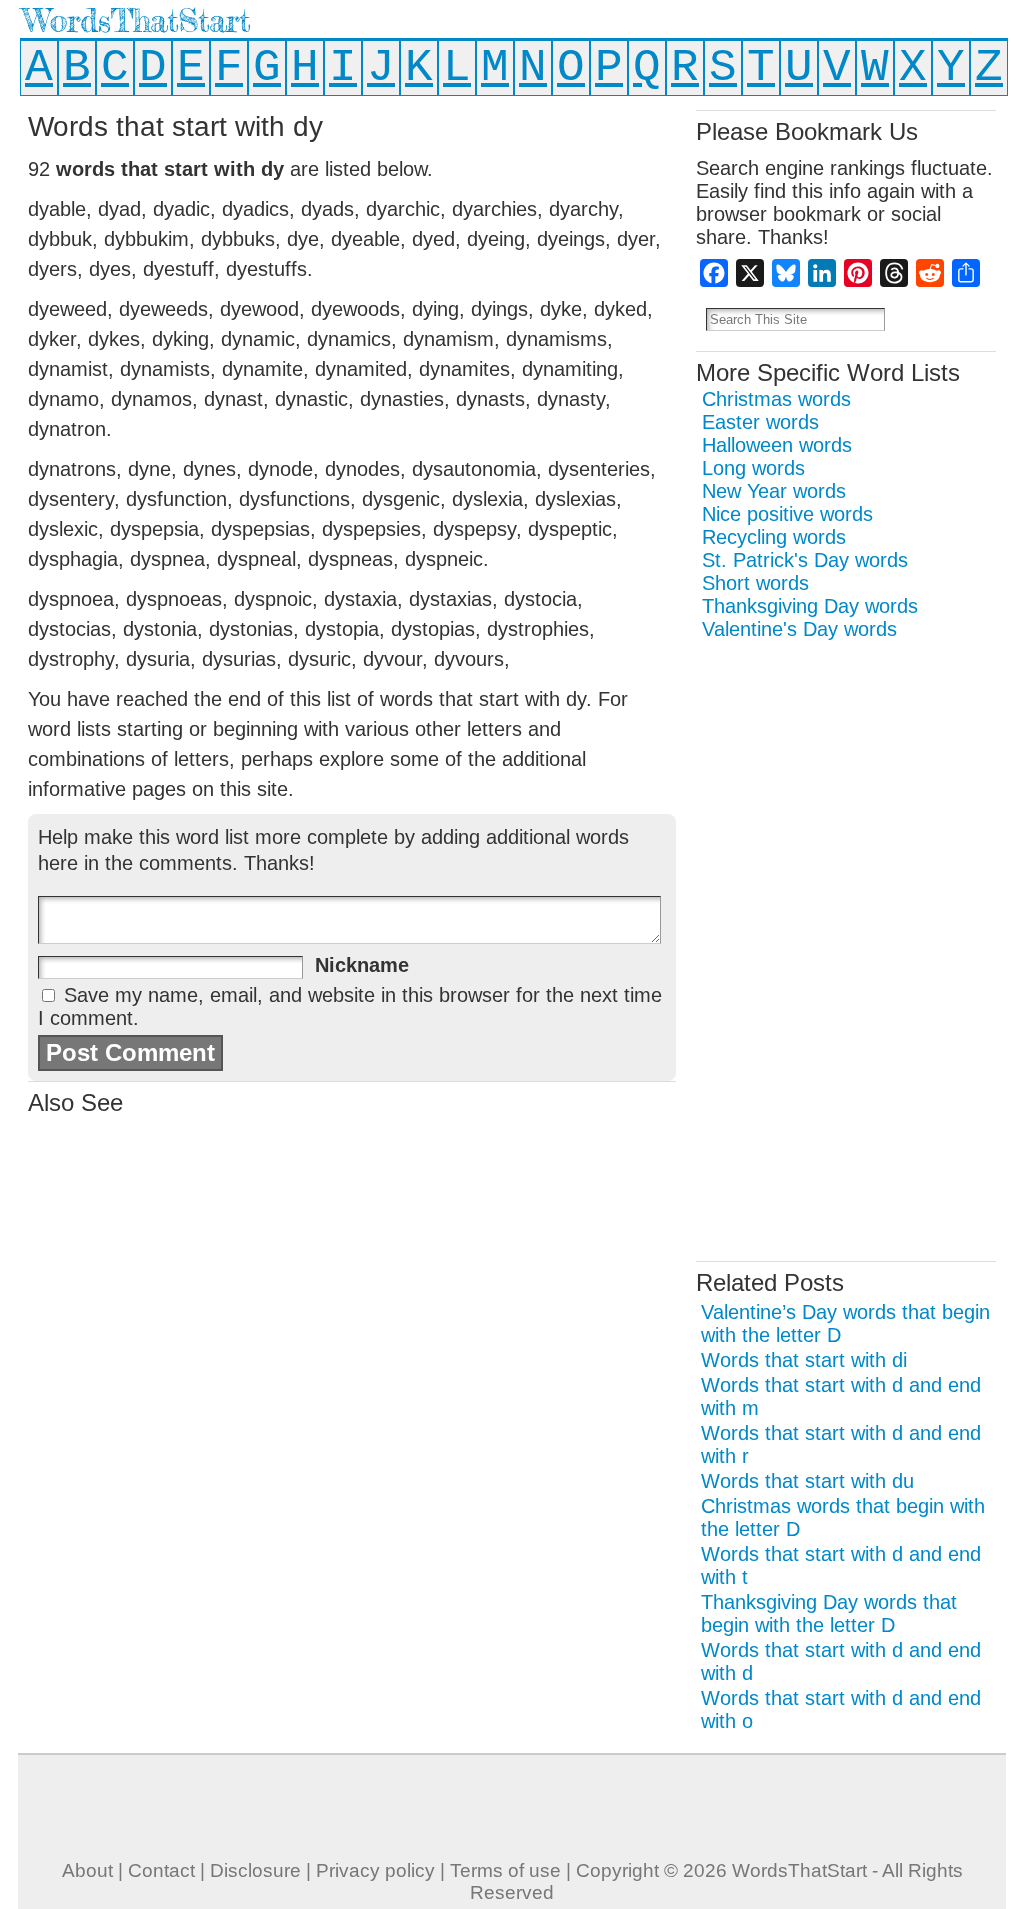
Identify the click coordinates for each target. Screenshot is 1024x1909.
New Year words (774, 491)
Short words (755, 583)
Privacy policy (375, 1870)
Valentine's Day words (799, 629)
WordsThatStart (136, 20)
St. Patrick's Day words (805, 560)
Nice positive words (787, 514)
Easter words (760, 422)
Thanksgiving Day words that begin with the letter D (829, 1613)
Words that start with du (807, 1481)
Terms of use (505, 1870)
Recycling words (774, 537)
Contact (161, 1870)
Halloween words (777, 445)
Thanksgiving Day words (810, 606)
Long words (753, 468)
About (87, 1870)
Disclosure (255, 1870)
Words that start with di (804, 1360)
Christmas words (776, 399)
